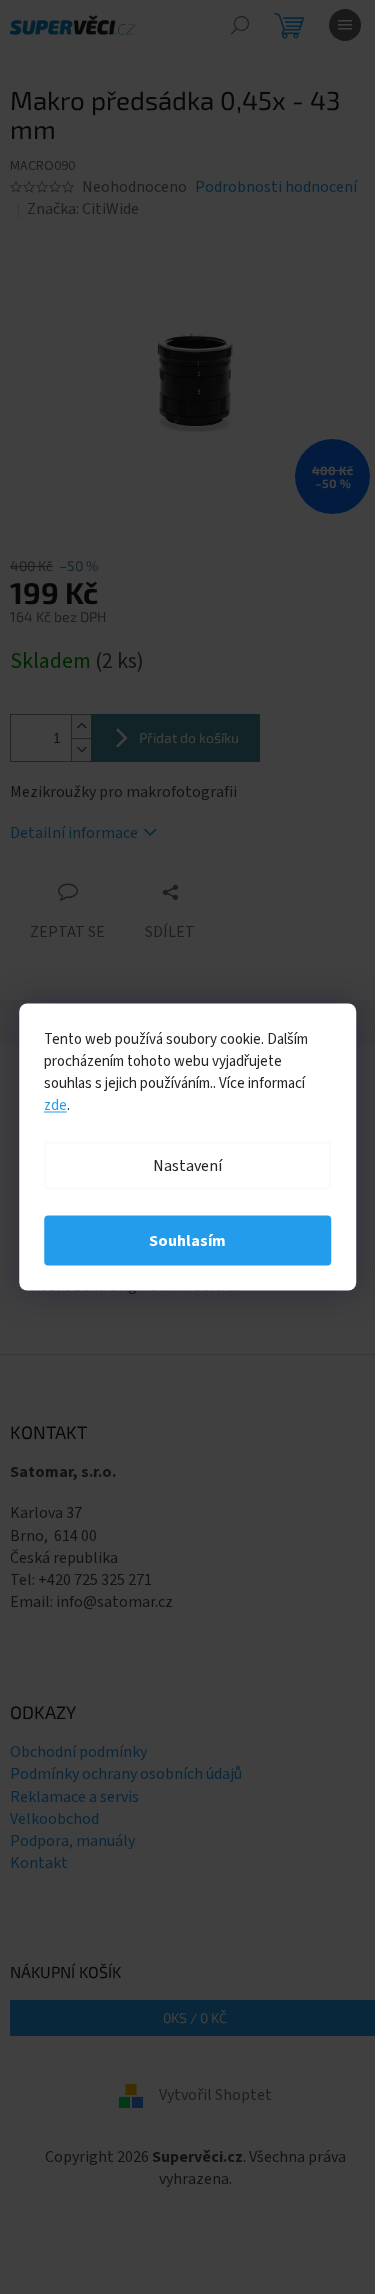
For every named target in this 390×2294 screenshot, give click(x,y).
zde (55, 1105)
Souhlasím (187, 1241)
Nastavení (187, 1166)
